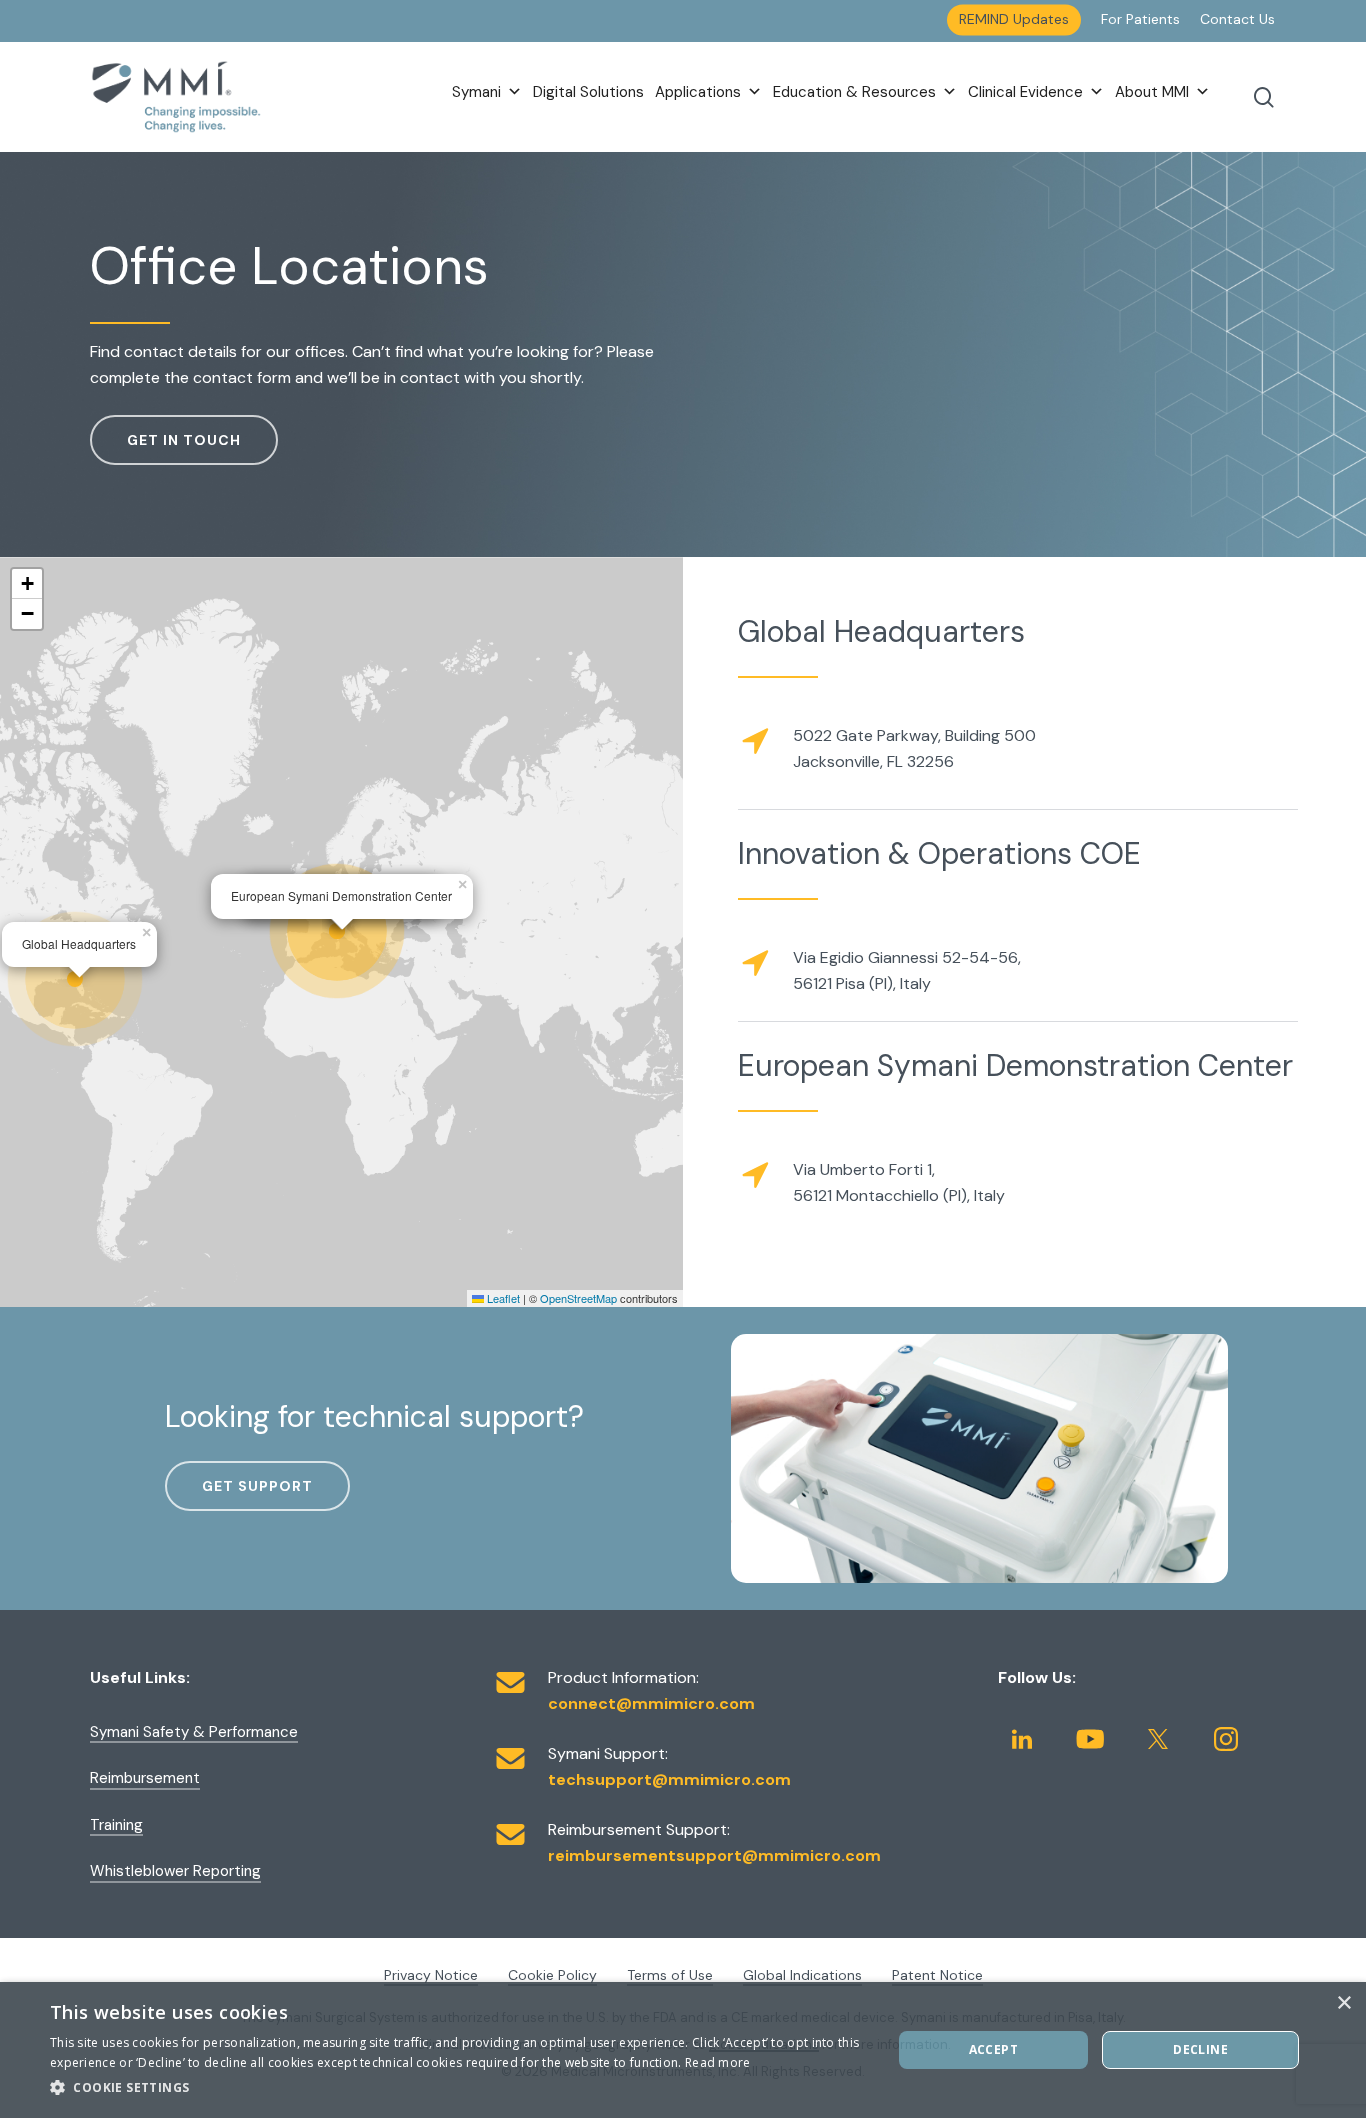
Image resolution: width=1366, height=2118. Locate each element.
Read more (718, 2062)
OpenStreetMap (578, 1298)
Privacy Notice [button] (431, 1975)
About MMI (1152, 92)
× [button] (1343, 2003)
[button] (184, 440)
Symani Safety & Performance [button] (194, 1732)
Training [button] (116, 1825)
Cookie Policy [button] (552, 1975)
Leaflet (502, 1298)
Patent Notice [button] (937, 1975)
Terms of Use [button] (670, 1975)
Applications (698, 92)
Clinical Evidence (1025, 92)
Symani (476, 92)
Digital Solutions (588, 92)
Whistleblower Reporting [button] (175, 1871)
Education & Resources (854, 92)
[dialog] (683, 2050)
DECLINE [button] (1200, 2049)
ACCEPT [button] (993, 2049)
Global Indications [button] (802, 1975)
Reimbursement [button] (145, 1778)
